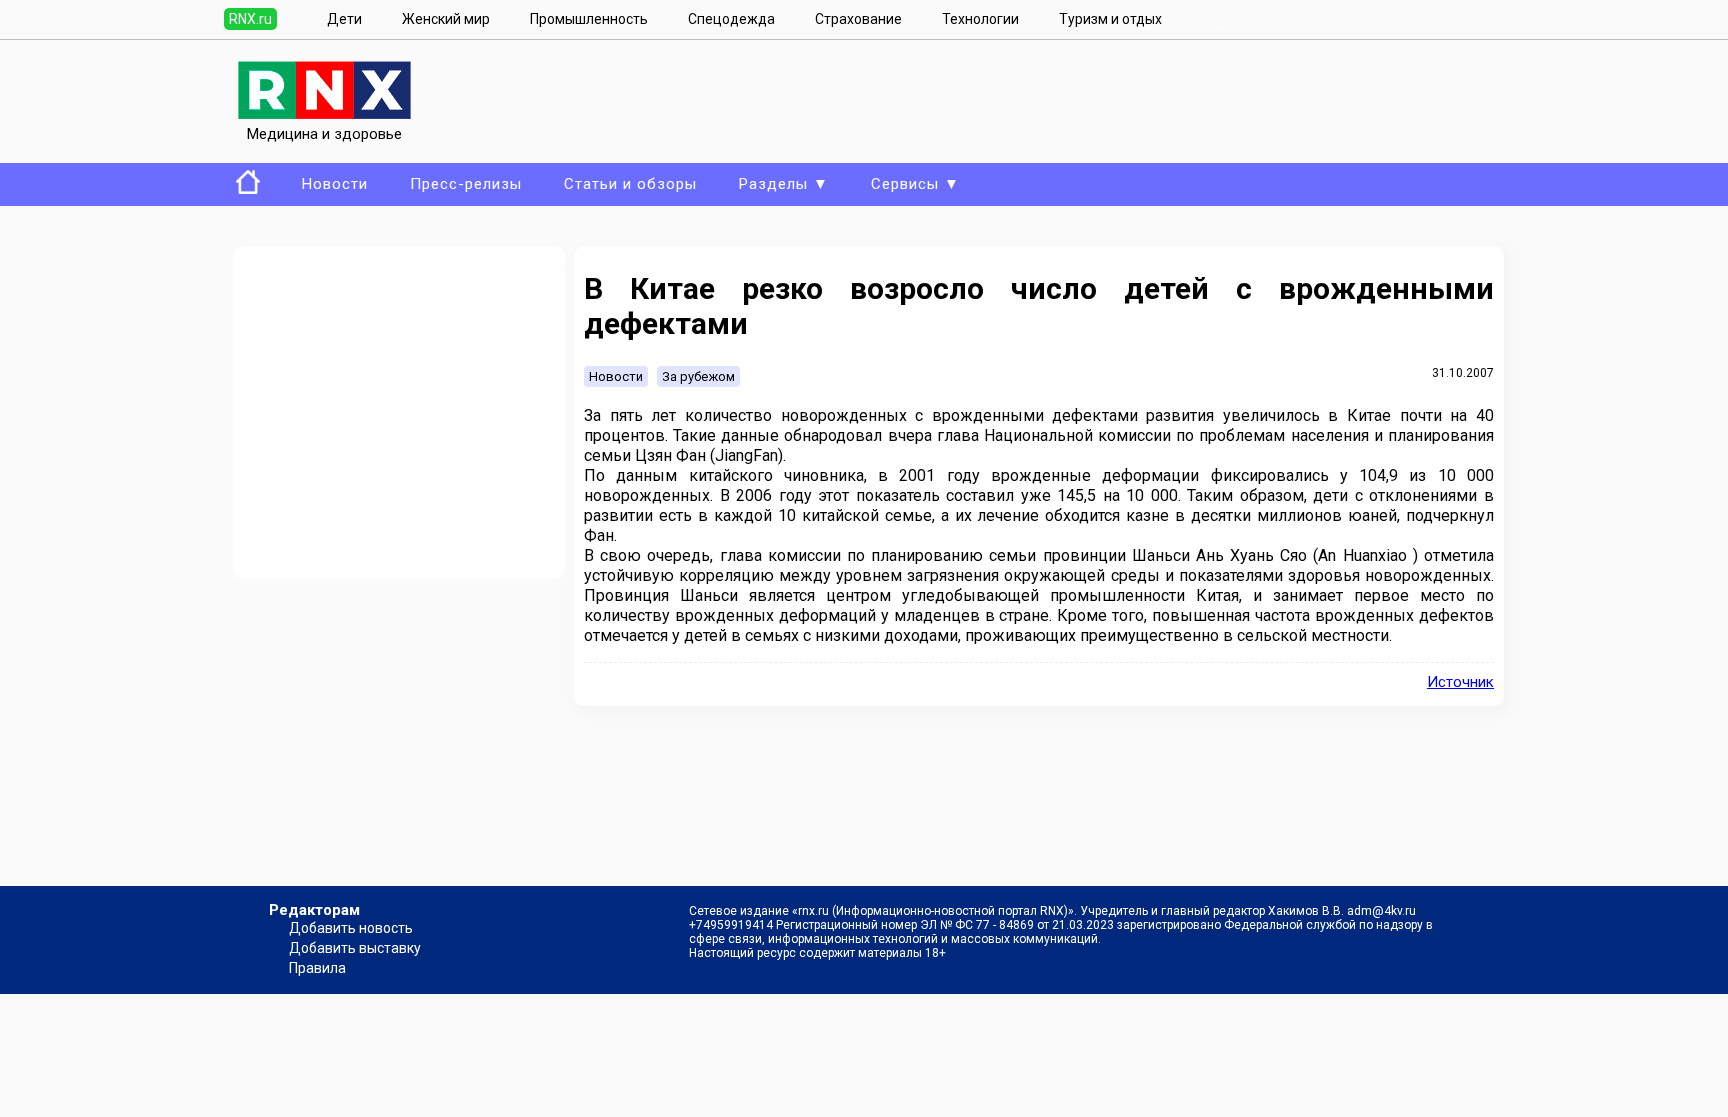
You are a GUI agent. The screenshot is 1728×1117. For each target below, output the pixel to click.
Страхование (858, 19)
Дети (344, 19)
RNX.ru (250, 19)
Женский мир (446, 19)
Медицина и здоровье (324, 134)
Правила (317, 968)
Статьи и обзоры (630, 184)
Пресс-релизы (466, 184)
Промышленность (589, 19)
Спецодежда (731, 19)
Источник (1460, 682)
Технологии (980, 19)
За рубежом (698, 376)
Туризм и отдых (1110, 19)
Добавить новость (351, 928)
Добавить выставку (355, 948)
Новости (335, 184)
